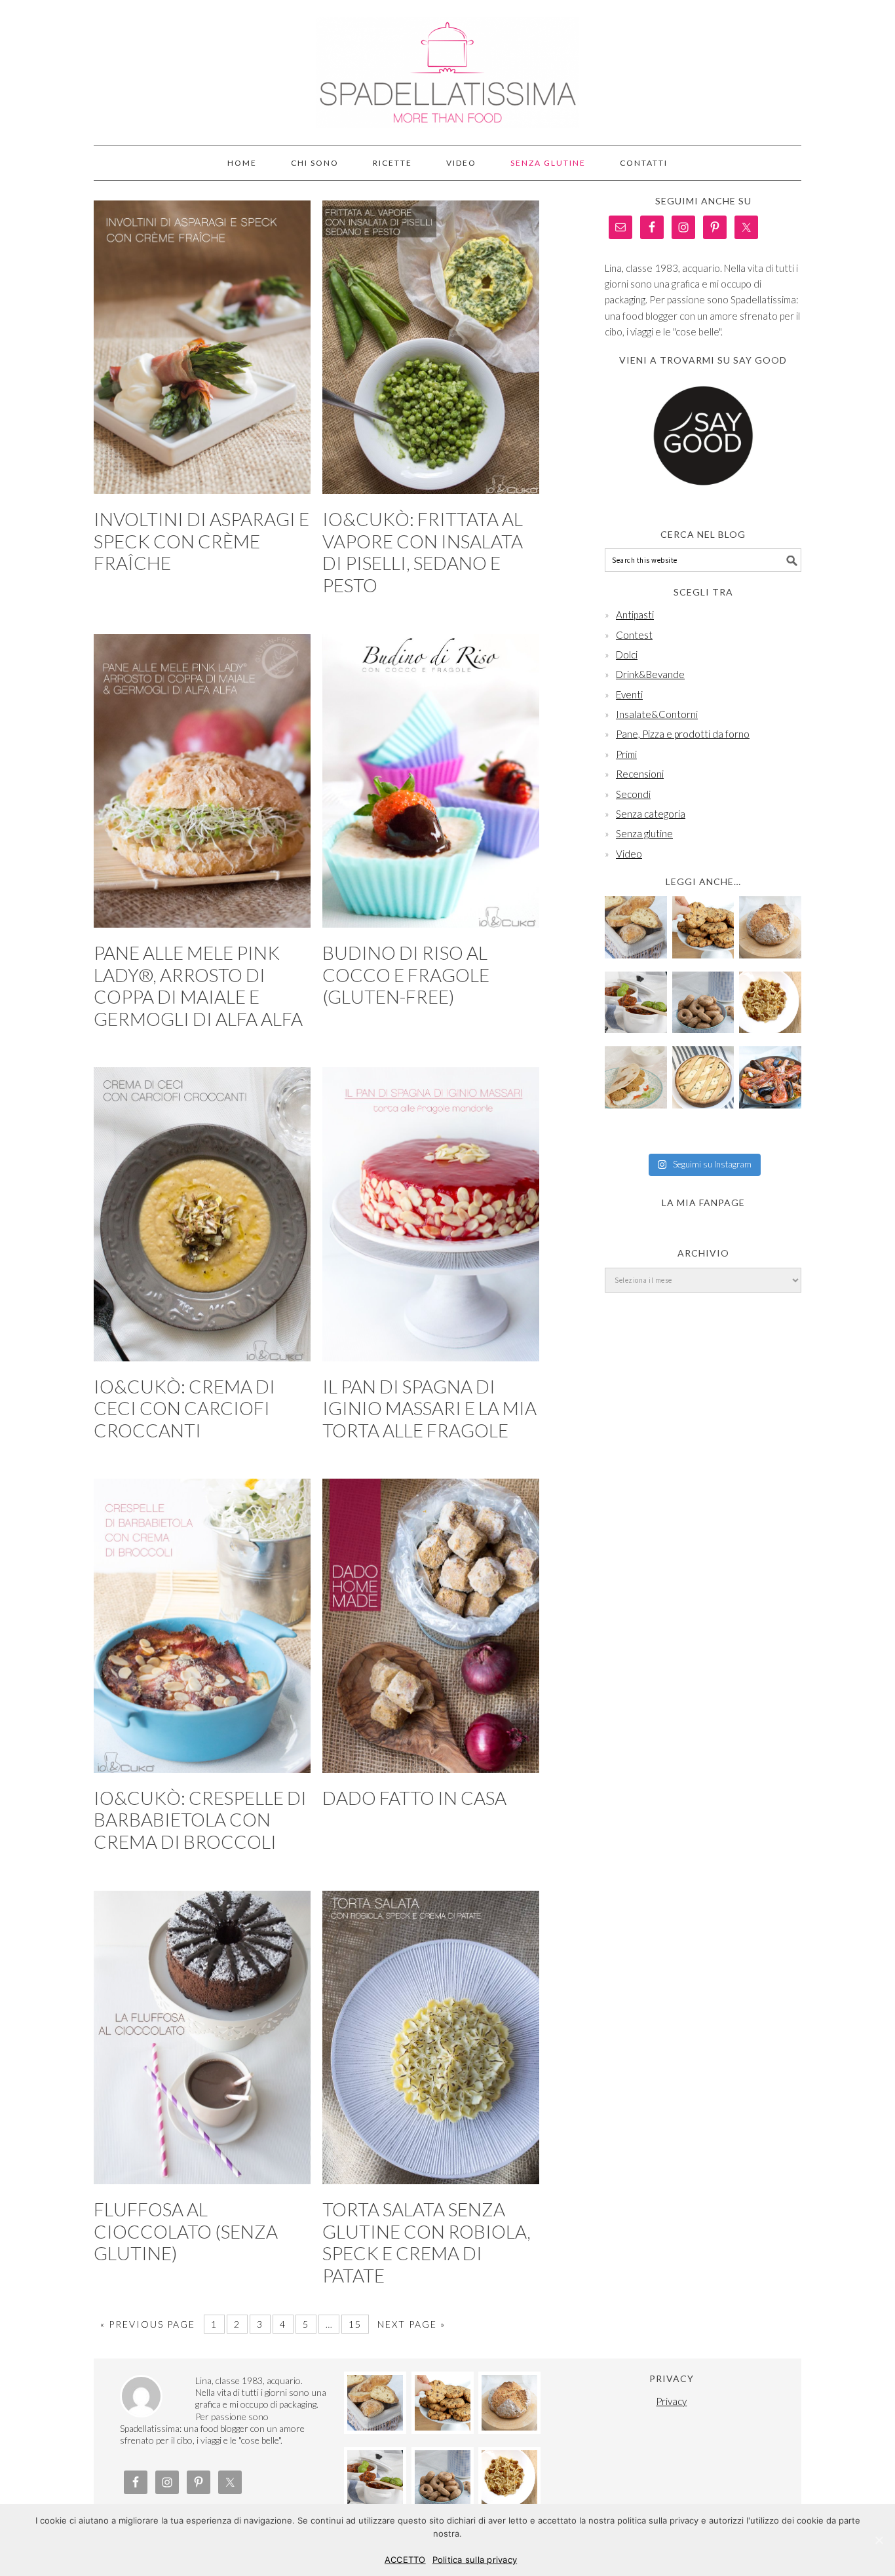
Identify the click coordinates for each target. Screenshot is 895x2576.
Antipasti (635, 615)
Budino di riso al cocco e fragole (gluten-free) (406, 975)
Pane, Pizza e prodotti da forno (683, 734)
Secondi (633, 794)
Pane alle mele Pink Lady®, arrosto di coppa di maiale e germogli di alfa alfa (198, 986)
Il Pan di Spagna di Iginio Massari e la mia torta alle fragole (429, 1408)
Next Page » (411, 2324)
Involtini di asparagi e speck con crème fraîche (201, 541)
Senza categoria (651, 814)
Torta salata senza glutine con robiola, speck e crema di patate (427, 2242)
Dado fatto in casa (414, 1798)
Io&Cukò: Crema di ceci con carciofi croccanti (184, 1408)
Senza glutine (644, 833)
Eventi (629, 694)
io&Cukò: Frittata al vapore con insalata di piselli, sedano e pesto (423, 552)
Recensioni (640, 774)
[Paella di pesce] (770, 1077)
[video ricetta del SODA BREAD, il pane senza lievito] (770, 927)
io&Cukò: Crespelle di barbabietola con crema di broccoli (200, 1820)
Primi (626, 754)
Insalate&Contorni (657, 714)
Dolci (627, 654)
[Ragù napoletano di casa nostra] (636, 1003)
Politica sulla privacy (475, 2560)
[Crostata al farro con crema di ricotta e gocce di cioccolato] (703, 1077)
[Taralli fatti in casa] (703, 1003)
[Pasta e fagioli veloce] (770, 1003)
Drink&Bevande (650, 674)
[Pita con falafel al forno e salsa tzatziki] (636, 1077)
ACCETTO (405, 2560)
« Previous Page (148, 2324)
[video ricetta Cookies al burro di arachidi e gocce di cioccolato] (703, 927)
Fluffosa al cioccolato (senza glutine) (186, 2231)
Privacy (671, 2401)
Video (629, 854)
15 (355, 2324)
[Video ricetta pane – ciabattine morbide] (636, 927)
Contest (634, 635)
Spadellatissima (447, 67)
